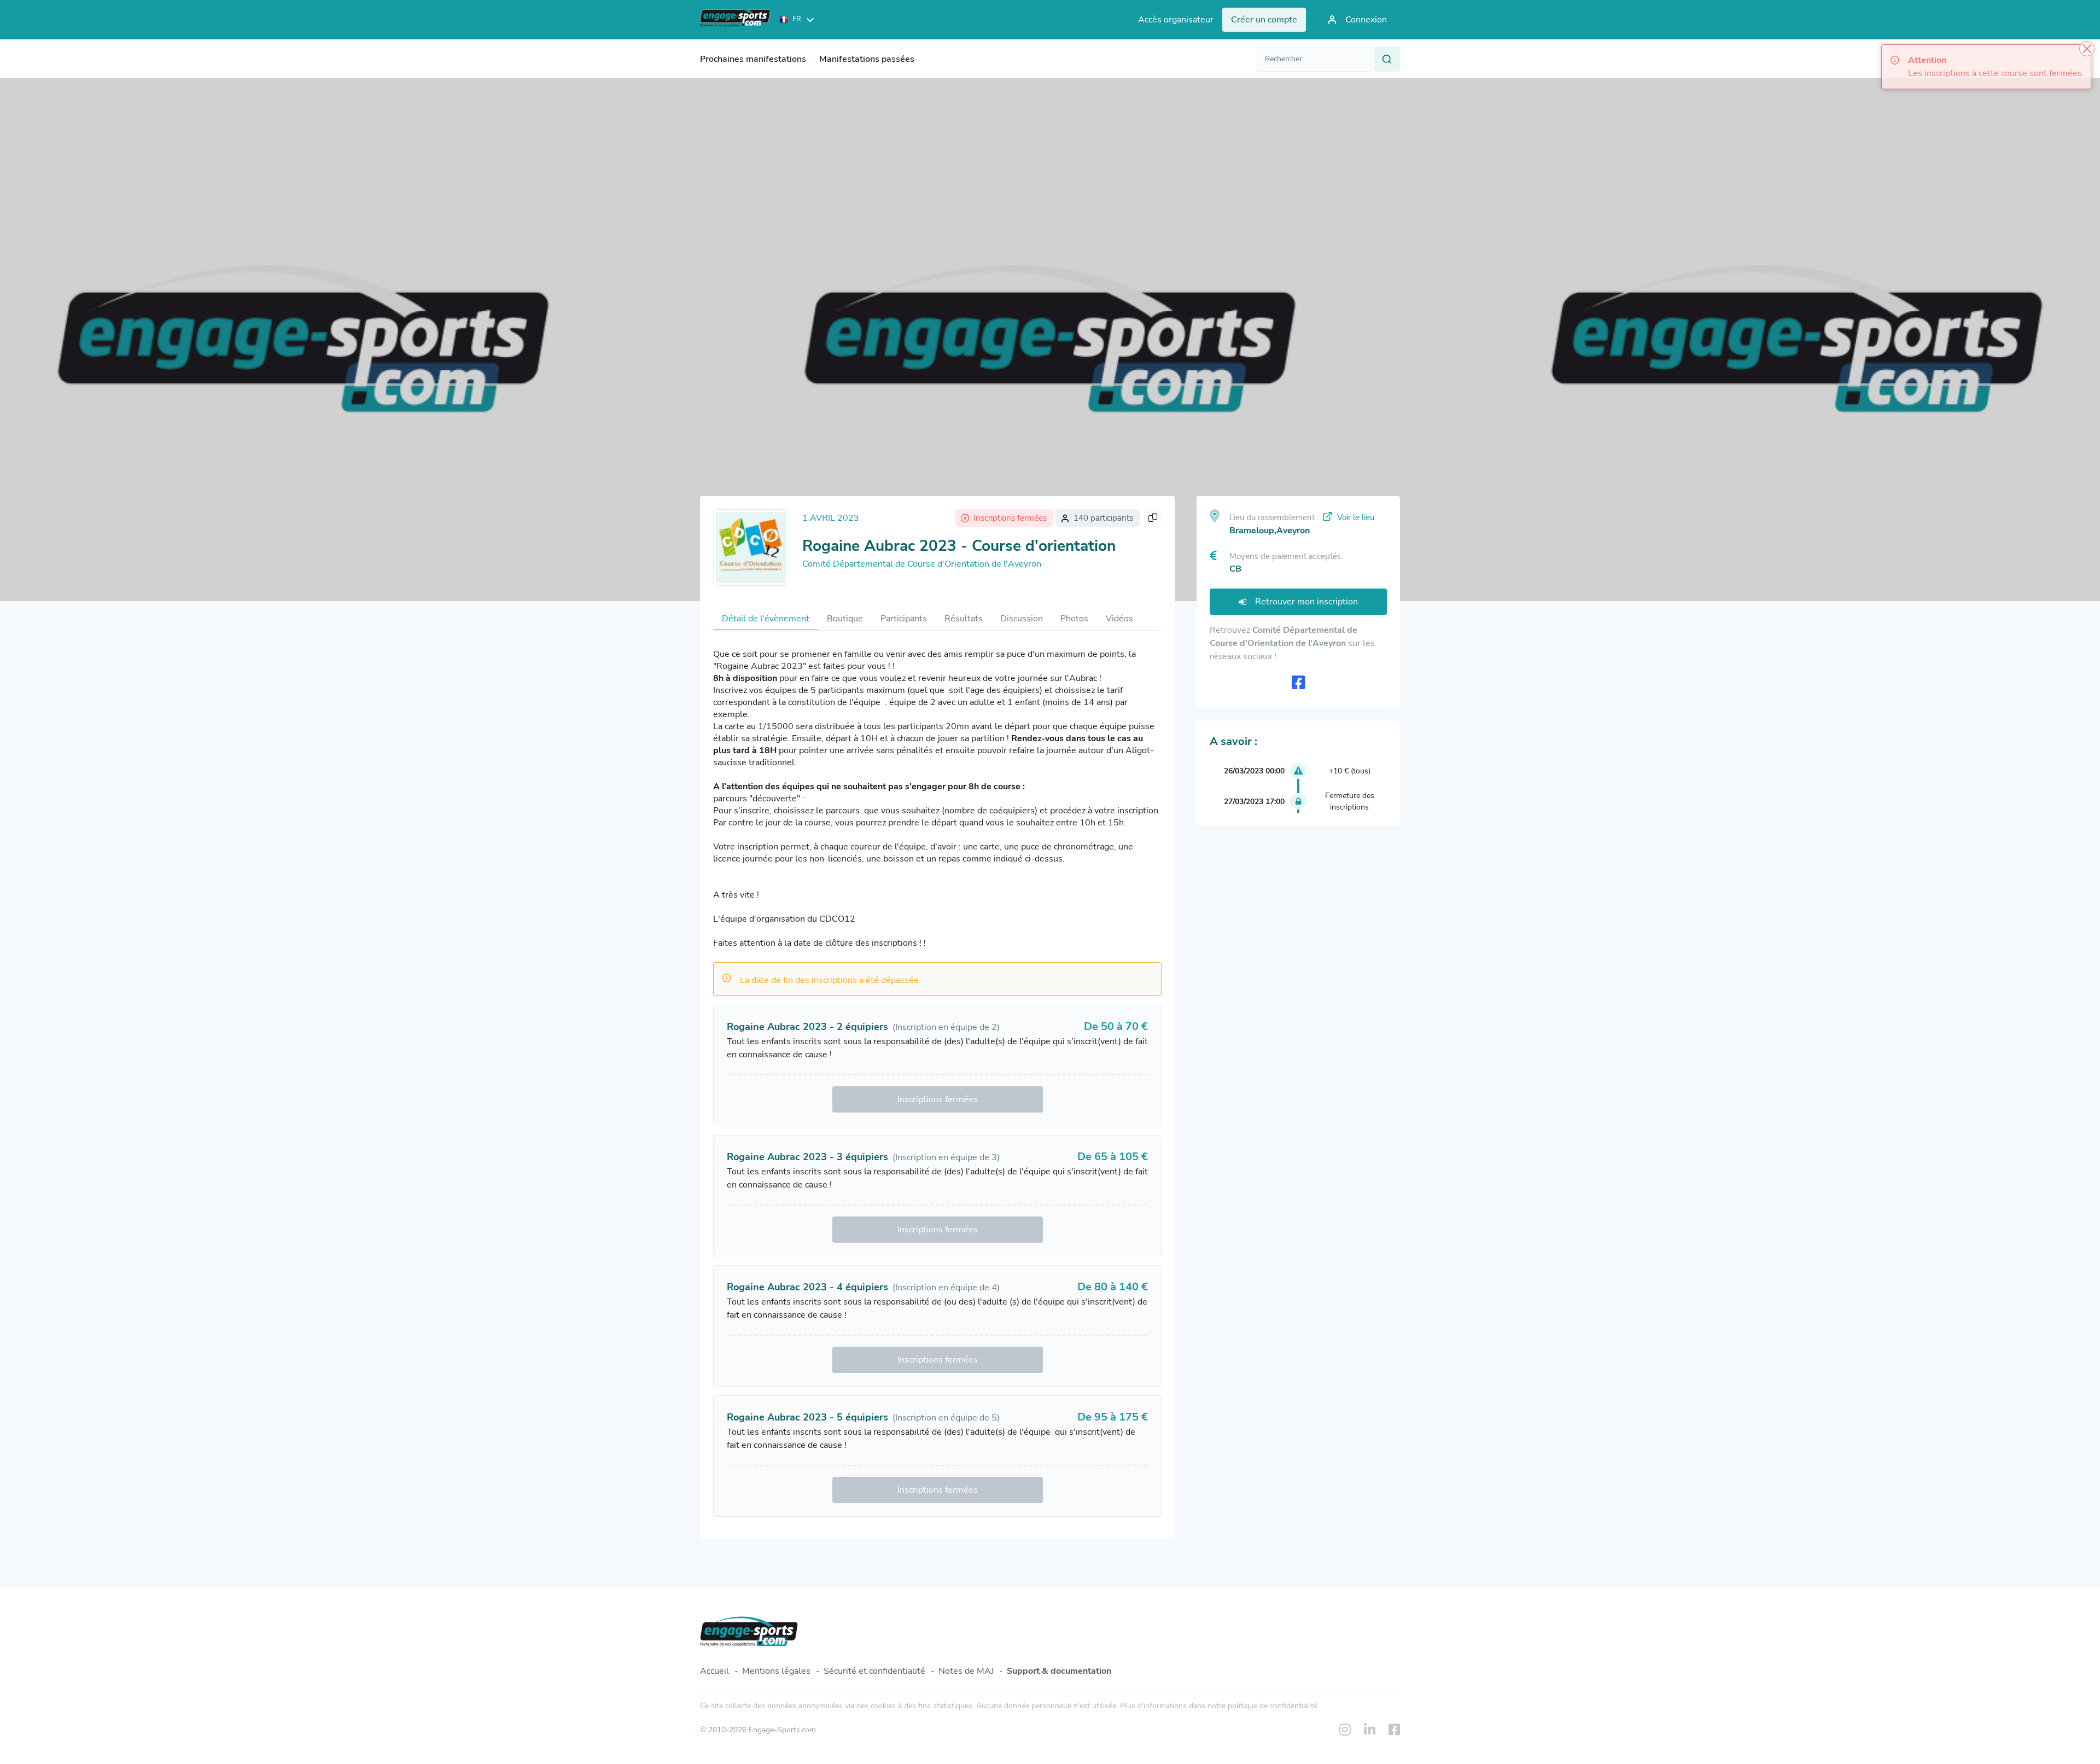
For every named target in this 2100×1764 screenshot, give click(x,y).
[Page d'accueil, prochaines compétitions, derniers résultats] (735, 20)
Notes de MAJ (966, 1671)
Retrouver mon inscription (1306, 602)
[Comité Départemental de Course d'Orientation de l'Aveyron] (751, 548)
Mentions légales (776, 1671)
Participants (904, 619)
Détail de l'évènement (766, 619)
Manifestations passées (867, 59)
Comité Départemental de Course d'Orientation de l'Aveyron (922, 564)
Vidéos (1119, 619)
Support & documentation (1059, 1671)
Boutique (845, 619)
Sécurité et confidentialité (874, 1671)
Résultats (964, 619)
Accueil (714, 1671)
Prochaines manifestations (753, 59)
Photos (1074, 619)
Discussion (1022, 619)
